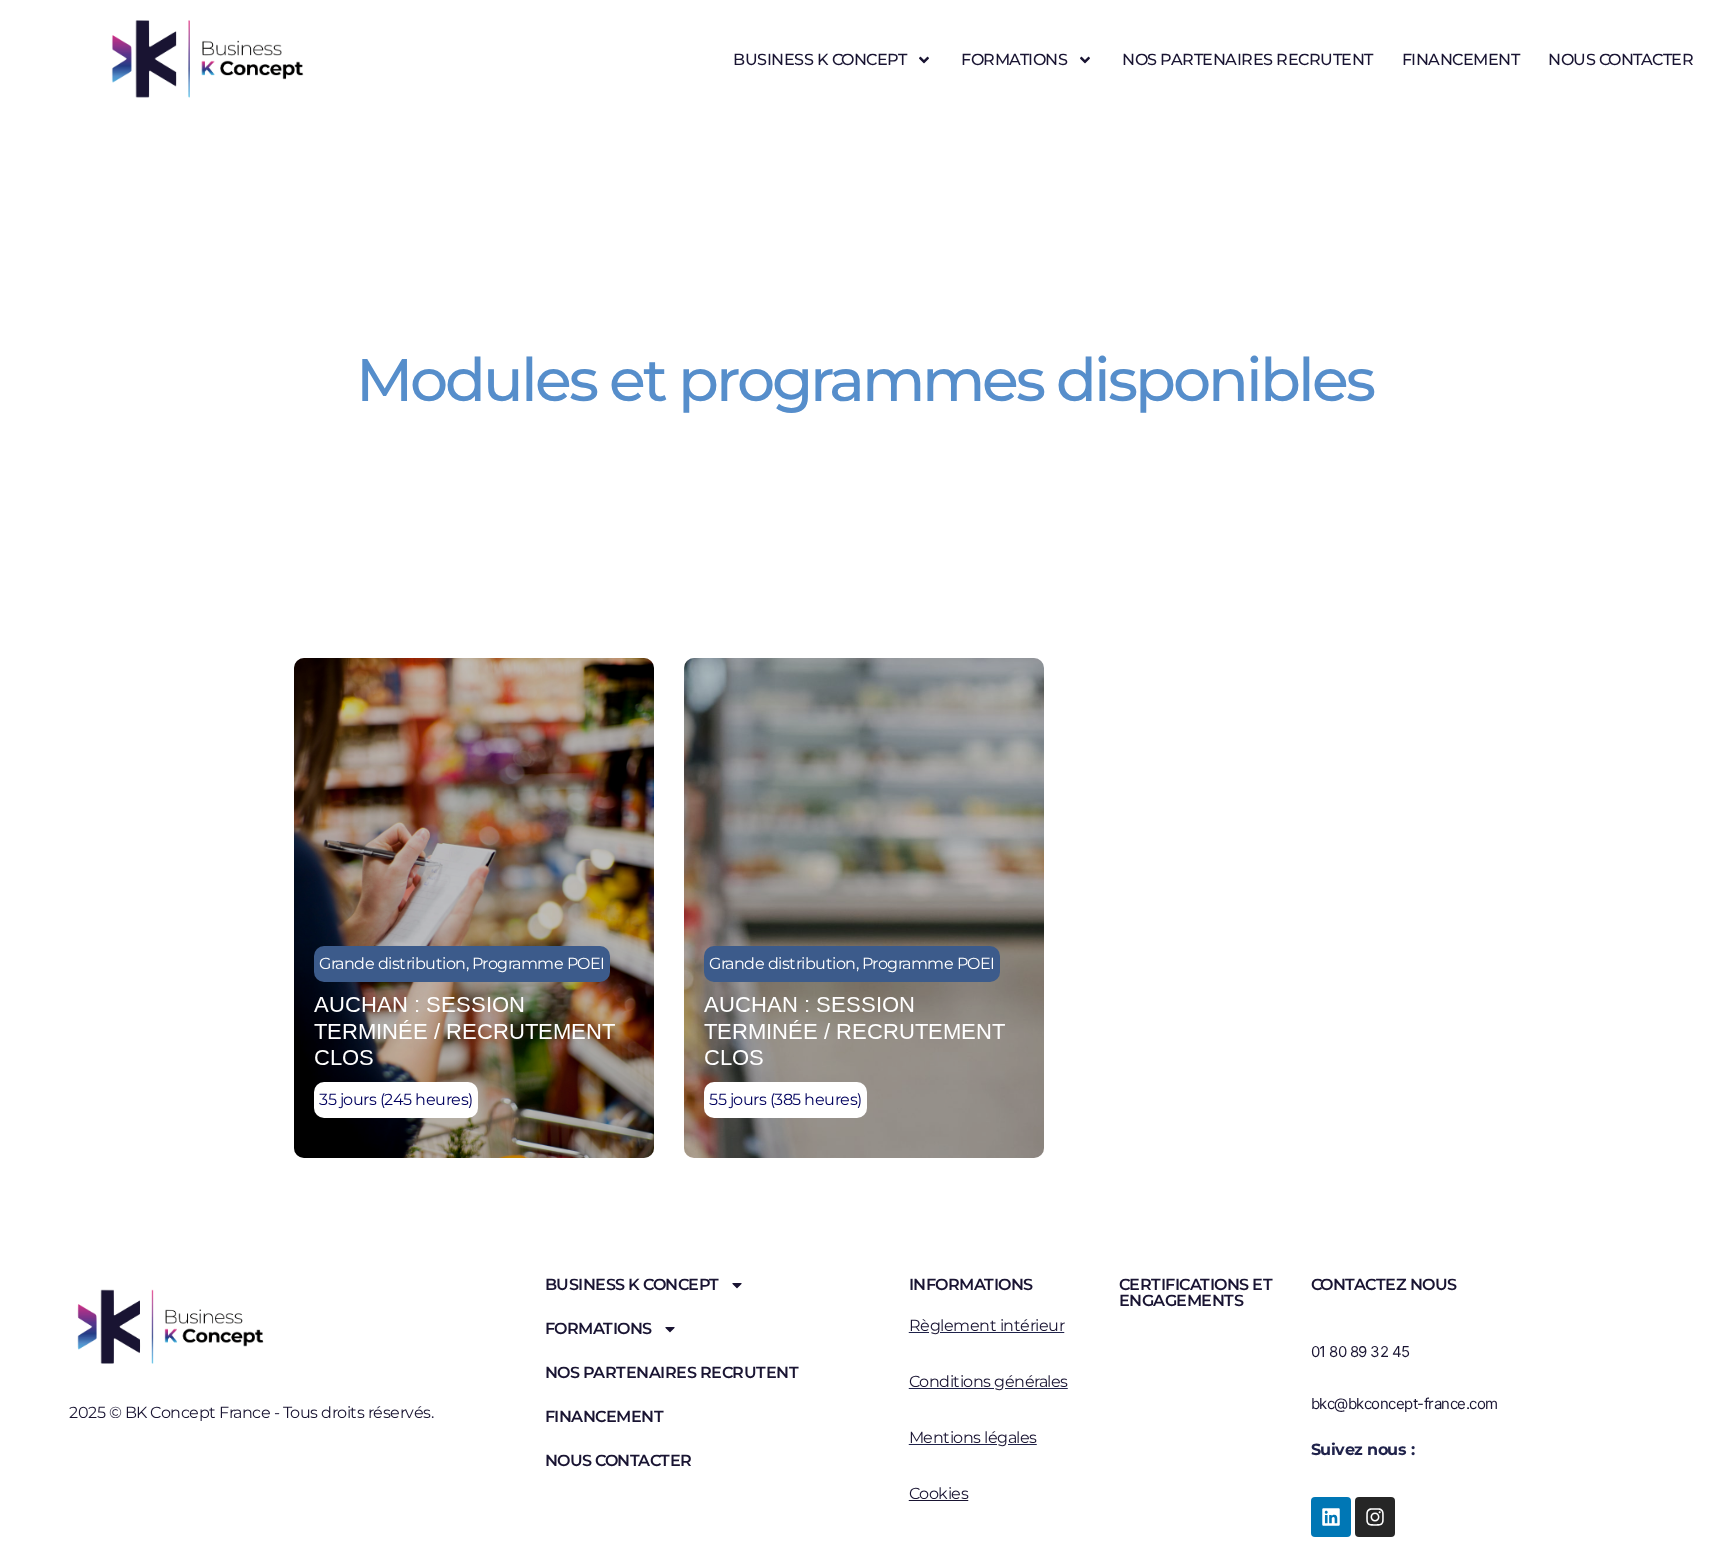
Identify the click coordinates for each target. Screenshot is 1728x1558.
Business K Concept (819, 59)
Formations (1014, 59)
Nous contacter (1620, 59)
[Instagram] (1375, 1517)
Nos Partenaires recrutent (1247, 59)
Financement (1461, 59)
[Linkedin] (1331, 1517)
